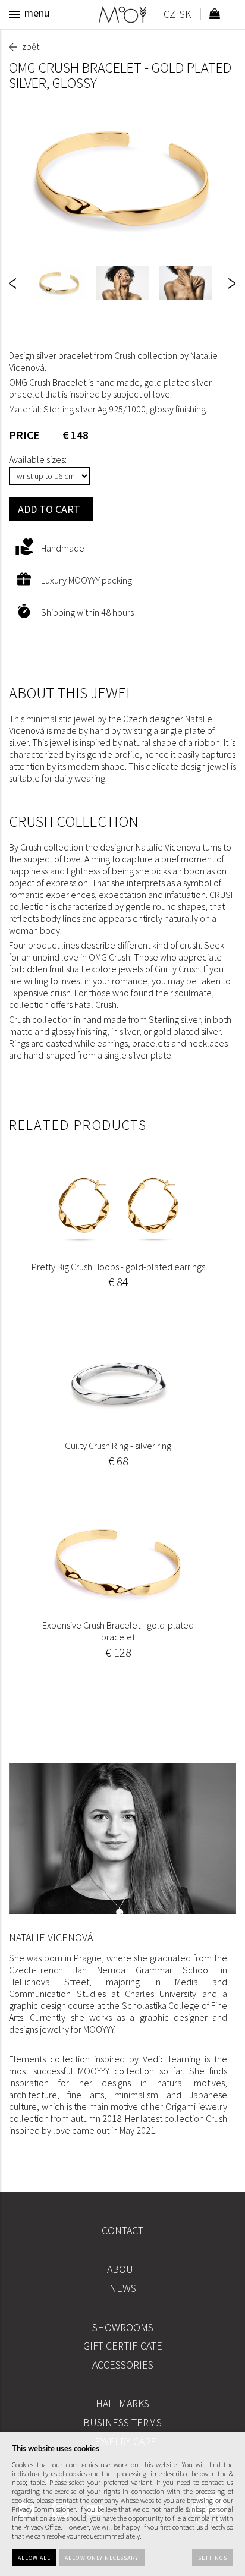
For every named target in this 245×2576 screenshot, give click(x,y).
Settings (213, 2558)
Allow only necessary (102, 2558)
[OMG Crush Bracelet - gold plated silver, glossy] (122, 178)
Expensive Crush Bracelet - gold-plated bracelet (118, 1631)
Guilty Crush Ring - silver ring (118, 1446)
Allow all (34, 2558)
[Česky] (169, 16)
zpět (31, 46)
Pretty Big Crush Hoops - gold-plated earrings (118, 1267)
